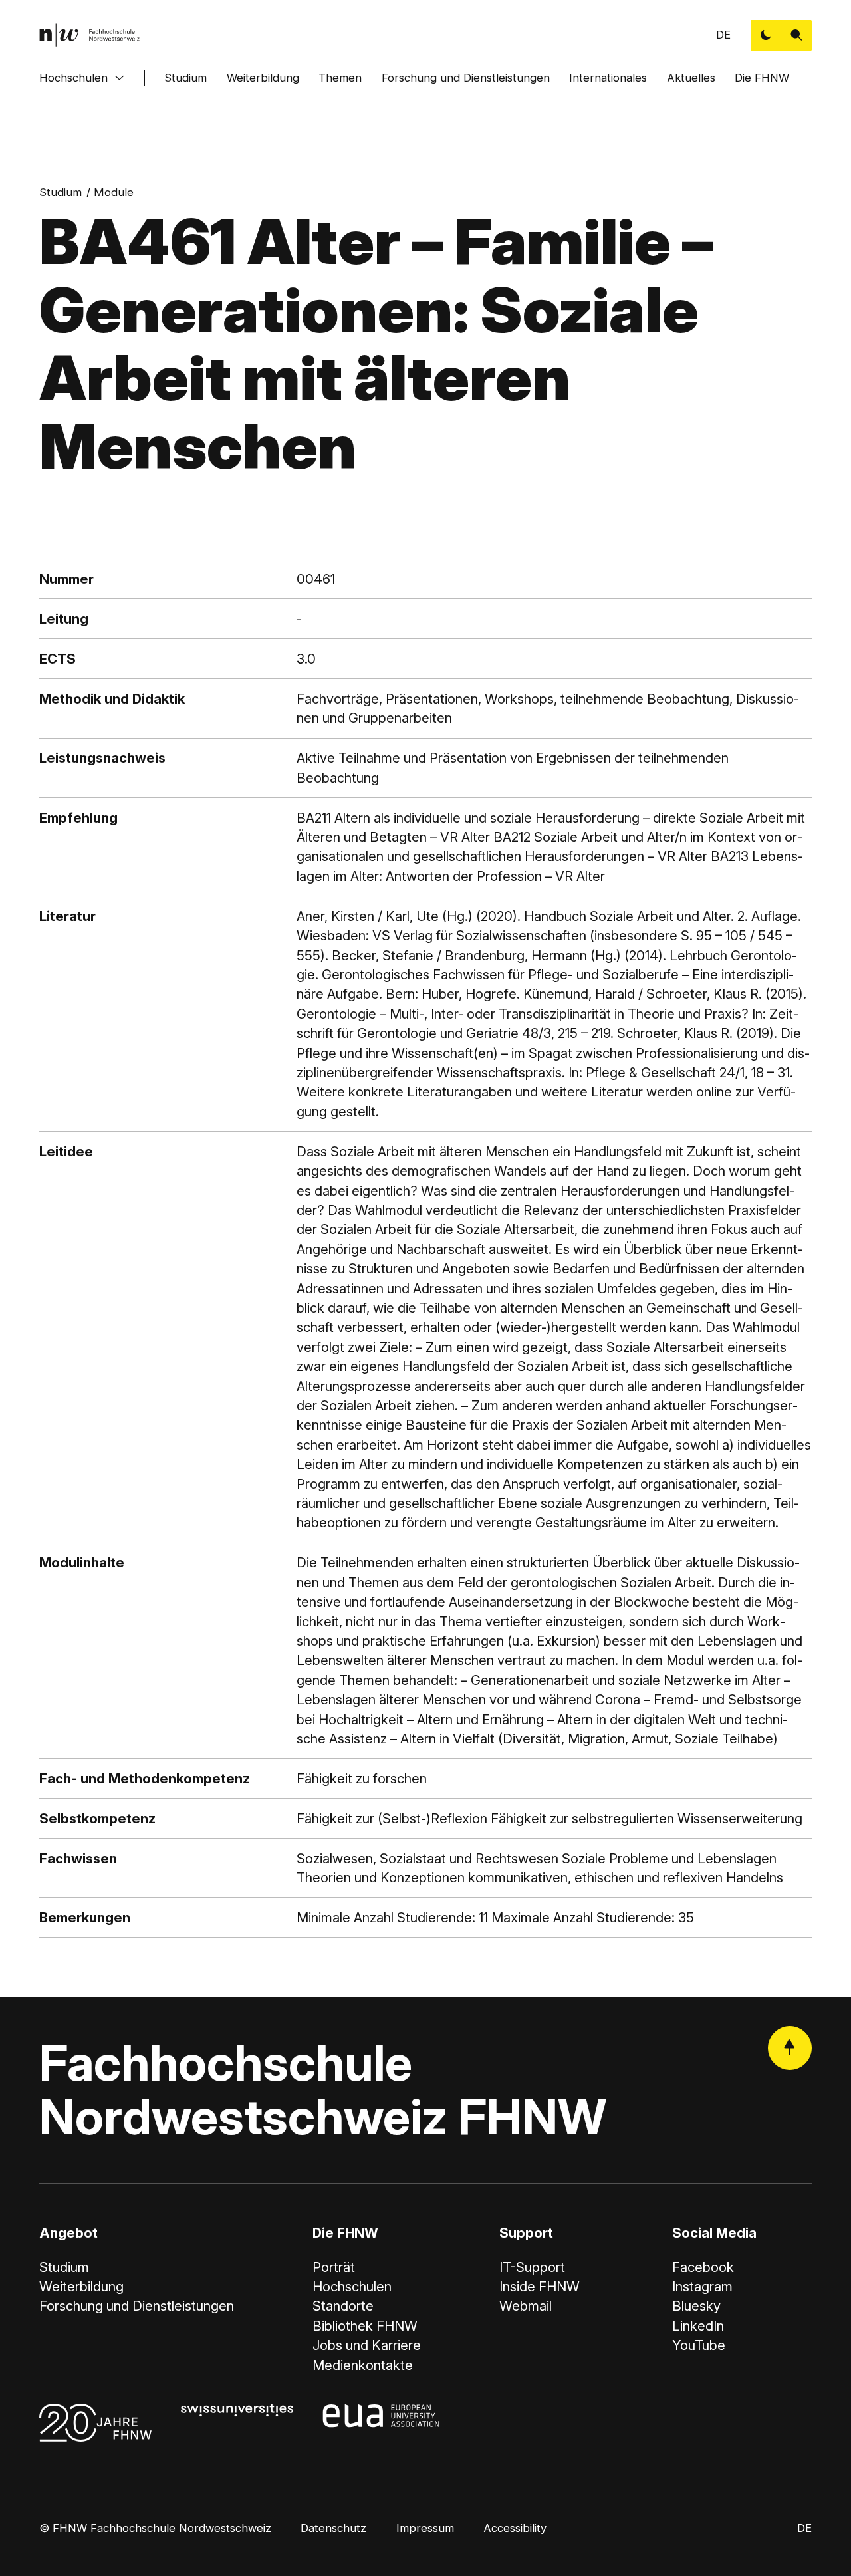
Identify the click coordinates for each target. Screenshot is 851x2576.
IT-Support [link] (532, 2267)
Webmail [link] (526, 2306)
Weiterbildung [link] (81, 2286)
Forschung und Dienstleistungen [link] (137, 2306)
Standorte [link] (343, 2306)
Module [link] (114, 192)
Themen (340, 78)
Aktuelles (691, 78)
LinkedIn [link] (698, 2326)
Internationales (608, 78)
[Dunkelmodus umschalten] (766, 35)
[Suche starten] (796, 35)
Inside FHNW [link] (540, 2286)
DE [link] (723, 35)
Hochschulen (73, 78)
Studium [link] (61, 192)
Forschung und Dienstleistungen (466, 78)
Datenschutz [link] (333, 2528)
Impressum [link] (425, 2528)
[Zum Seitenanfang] (790, 2048)
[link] (89, 35)
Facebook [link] (703, 2267)
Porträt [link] (334, 2267)
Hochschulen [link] (352, 2286)
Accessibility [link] (515, 2528)
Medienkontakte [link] (363, 2365)
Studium (185, 78)
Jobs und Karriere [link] (367, 2345)
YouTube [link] (699, 2345)
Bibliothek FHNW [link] (365, 2326)
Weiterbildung (263, 78)
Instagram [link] (702, 2286)
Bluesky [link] (696, 2306)
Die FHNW (762, 78)
